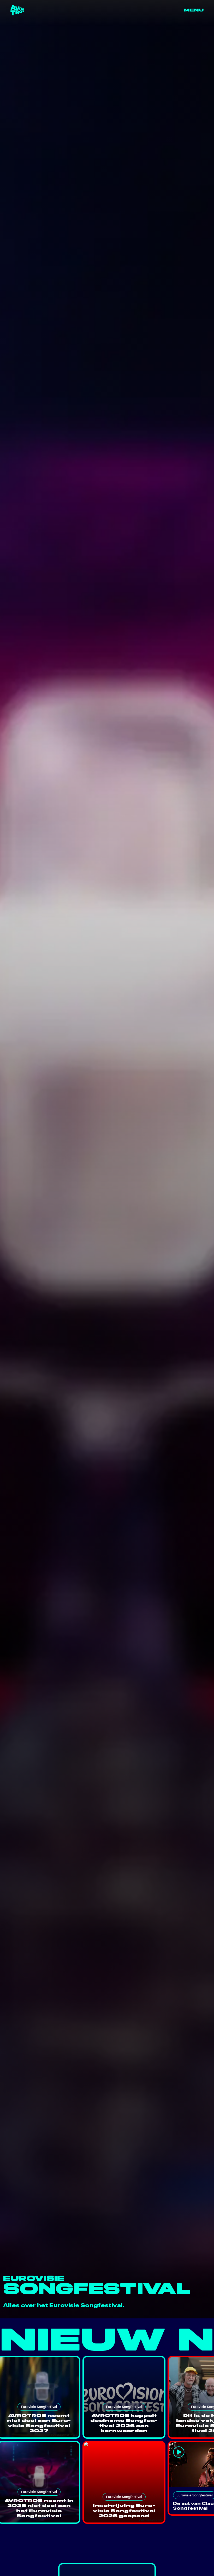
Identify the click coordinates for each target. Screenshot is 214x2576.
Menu (194, 10)
